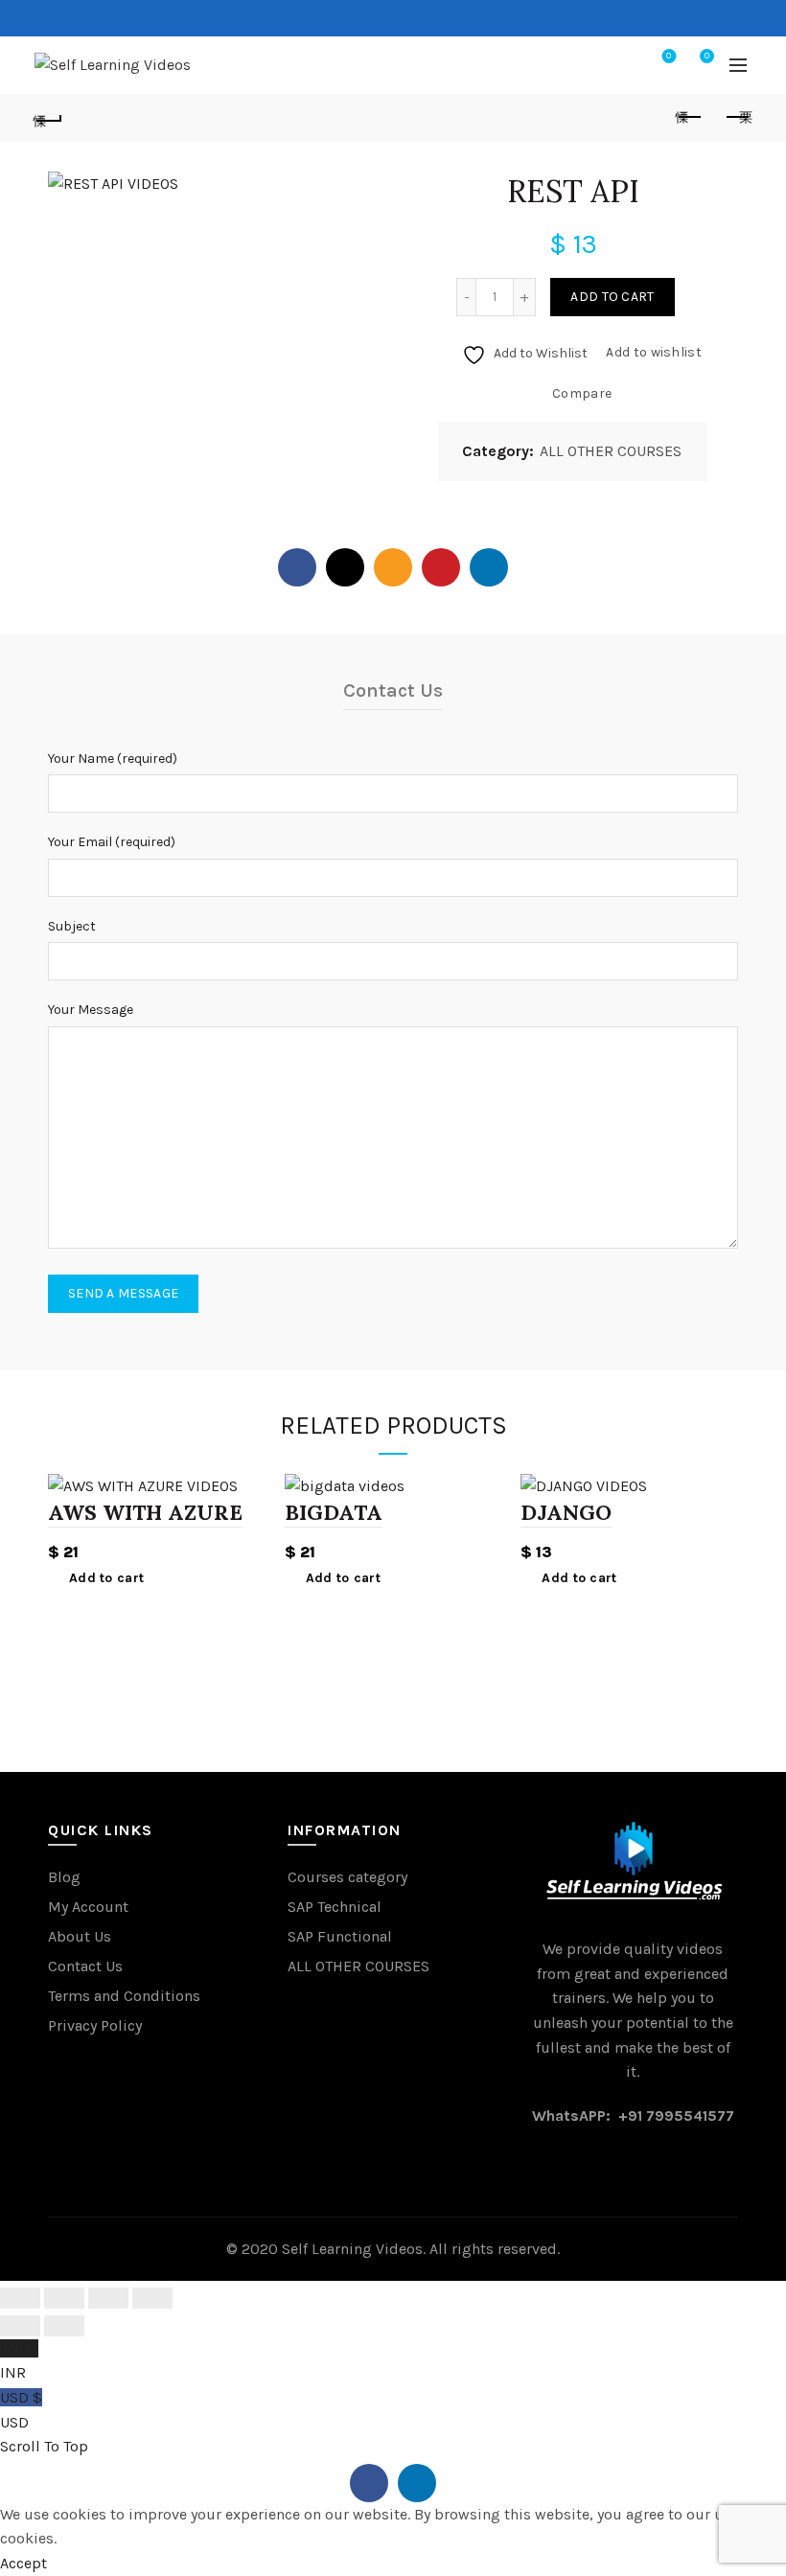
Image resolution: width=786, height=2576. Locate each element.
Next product (738, 118)
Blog (64, 1877)
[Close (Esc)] (20, 2298)
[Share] (64, 2298)
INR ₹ (19, 2361)
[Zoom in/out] (152, 2298)
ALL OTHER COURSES (611, 451)
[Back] (49, 118)
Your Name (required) (113, 759)
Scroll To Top (44, 2446)
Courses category (347, 1877)
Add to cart (612, 297)
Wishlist (669, 56)
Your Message (91, 1010)
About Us (80, 1936)
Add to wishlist (654, 352)
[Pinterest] (441, 567)
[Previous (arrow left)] (20, 2326)
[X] (345, 567)
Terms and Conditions (124, 1996)
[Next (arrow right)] (64, 2326)
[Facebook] (297, 567)
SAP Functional (340, 1936)
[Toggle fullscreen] (108, 2298)
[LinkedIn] (489, 567)
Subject (72, 926)
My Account (88, 1907)
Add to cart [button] (106, 1578)
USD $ (21, 2410)
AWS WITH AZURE (145, 1512)
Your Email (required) (112, 842)
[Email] (393, 567)
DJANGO (566, 1512)
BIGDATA (334, 1512)
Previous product (690, 118)
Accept (23, 2563)
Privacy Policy (95, 2025)
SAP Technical (335, 1907)
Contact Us (85, 1966)
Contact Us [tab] (393, 690)
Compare (582, 393)
